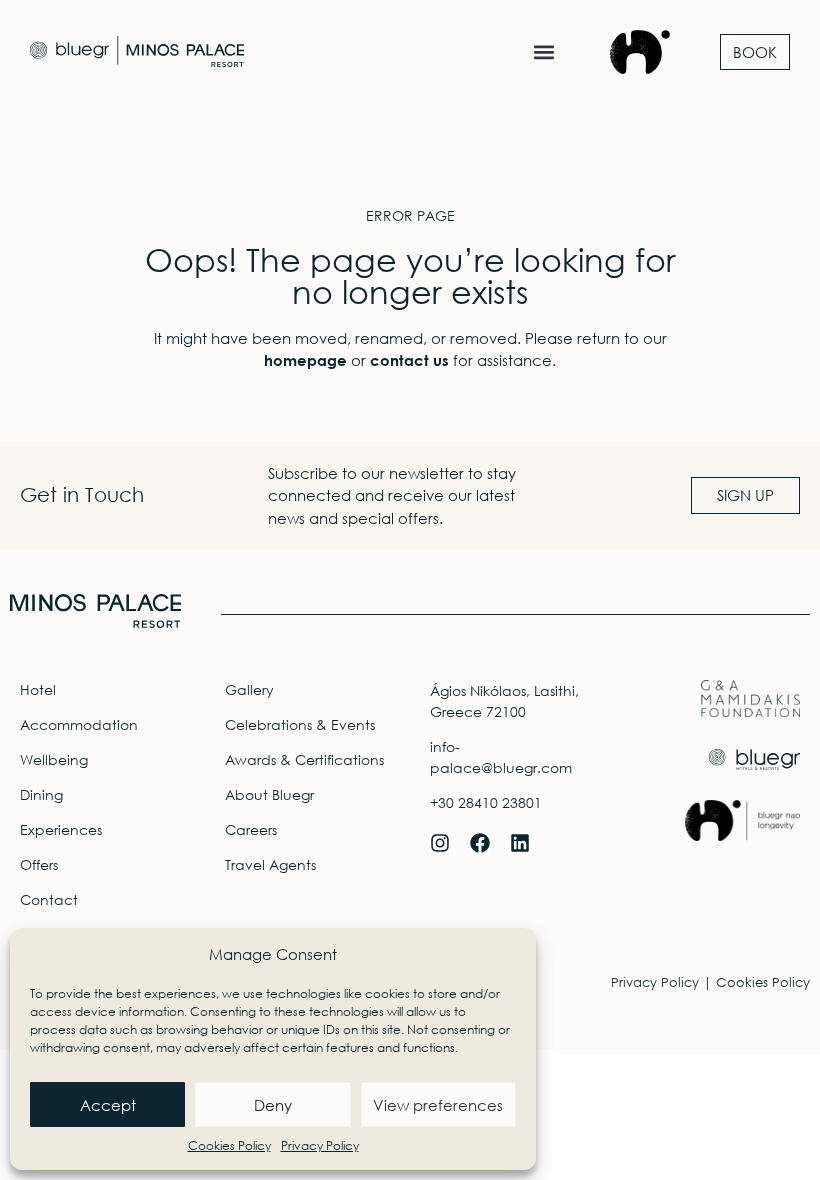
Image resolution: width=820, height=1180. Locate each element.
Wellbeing (54, 759)
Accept (108, 1105)
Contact (49, 899)
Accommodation (79, 724)
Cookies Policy (229, 1145)
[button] (543, 51)
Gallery (249, 689)
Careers (251, 829)
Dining (41, 794)
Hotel (38, 689)
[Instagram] (440, 843)
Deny (273, 1105)
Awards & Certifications (304, 759)
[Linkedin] (520, 843)
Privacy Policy (320, 1145)
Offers (39, 864)
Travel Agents (270, 864)
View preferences (438, 1105)
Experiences (61, 829)
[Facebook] (480, 843)
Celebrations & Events (300, 724)
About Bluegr (269, 794)
